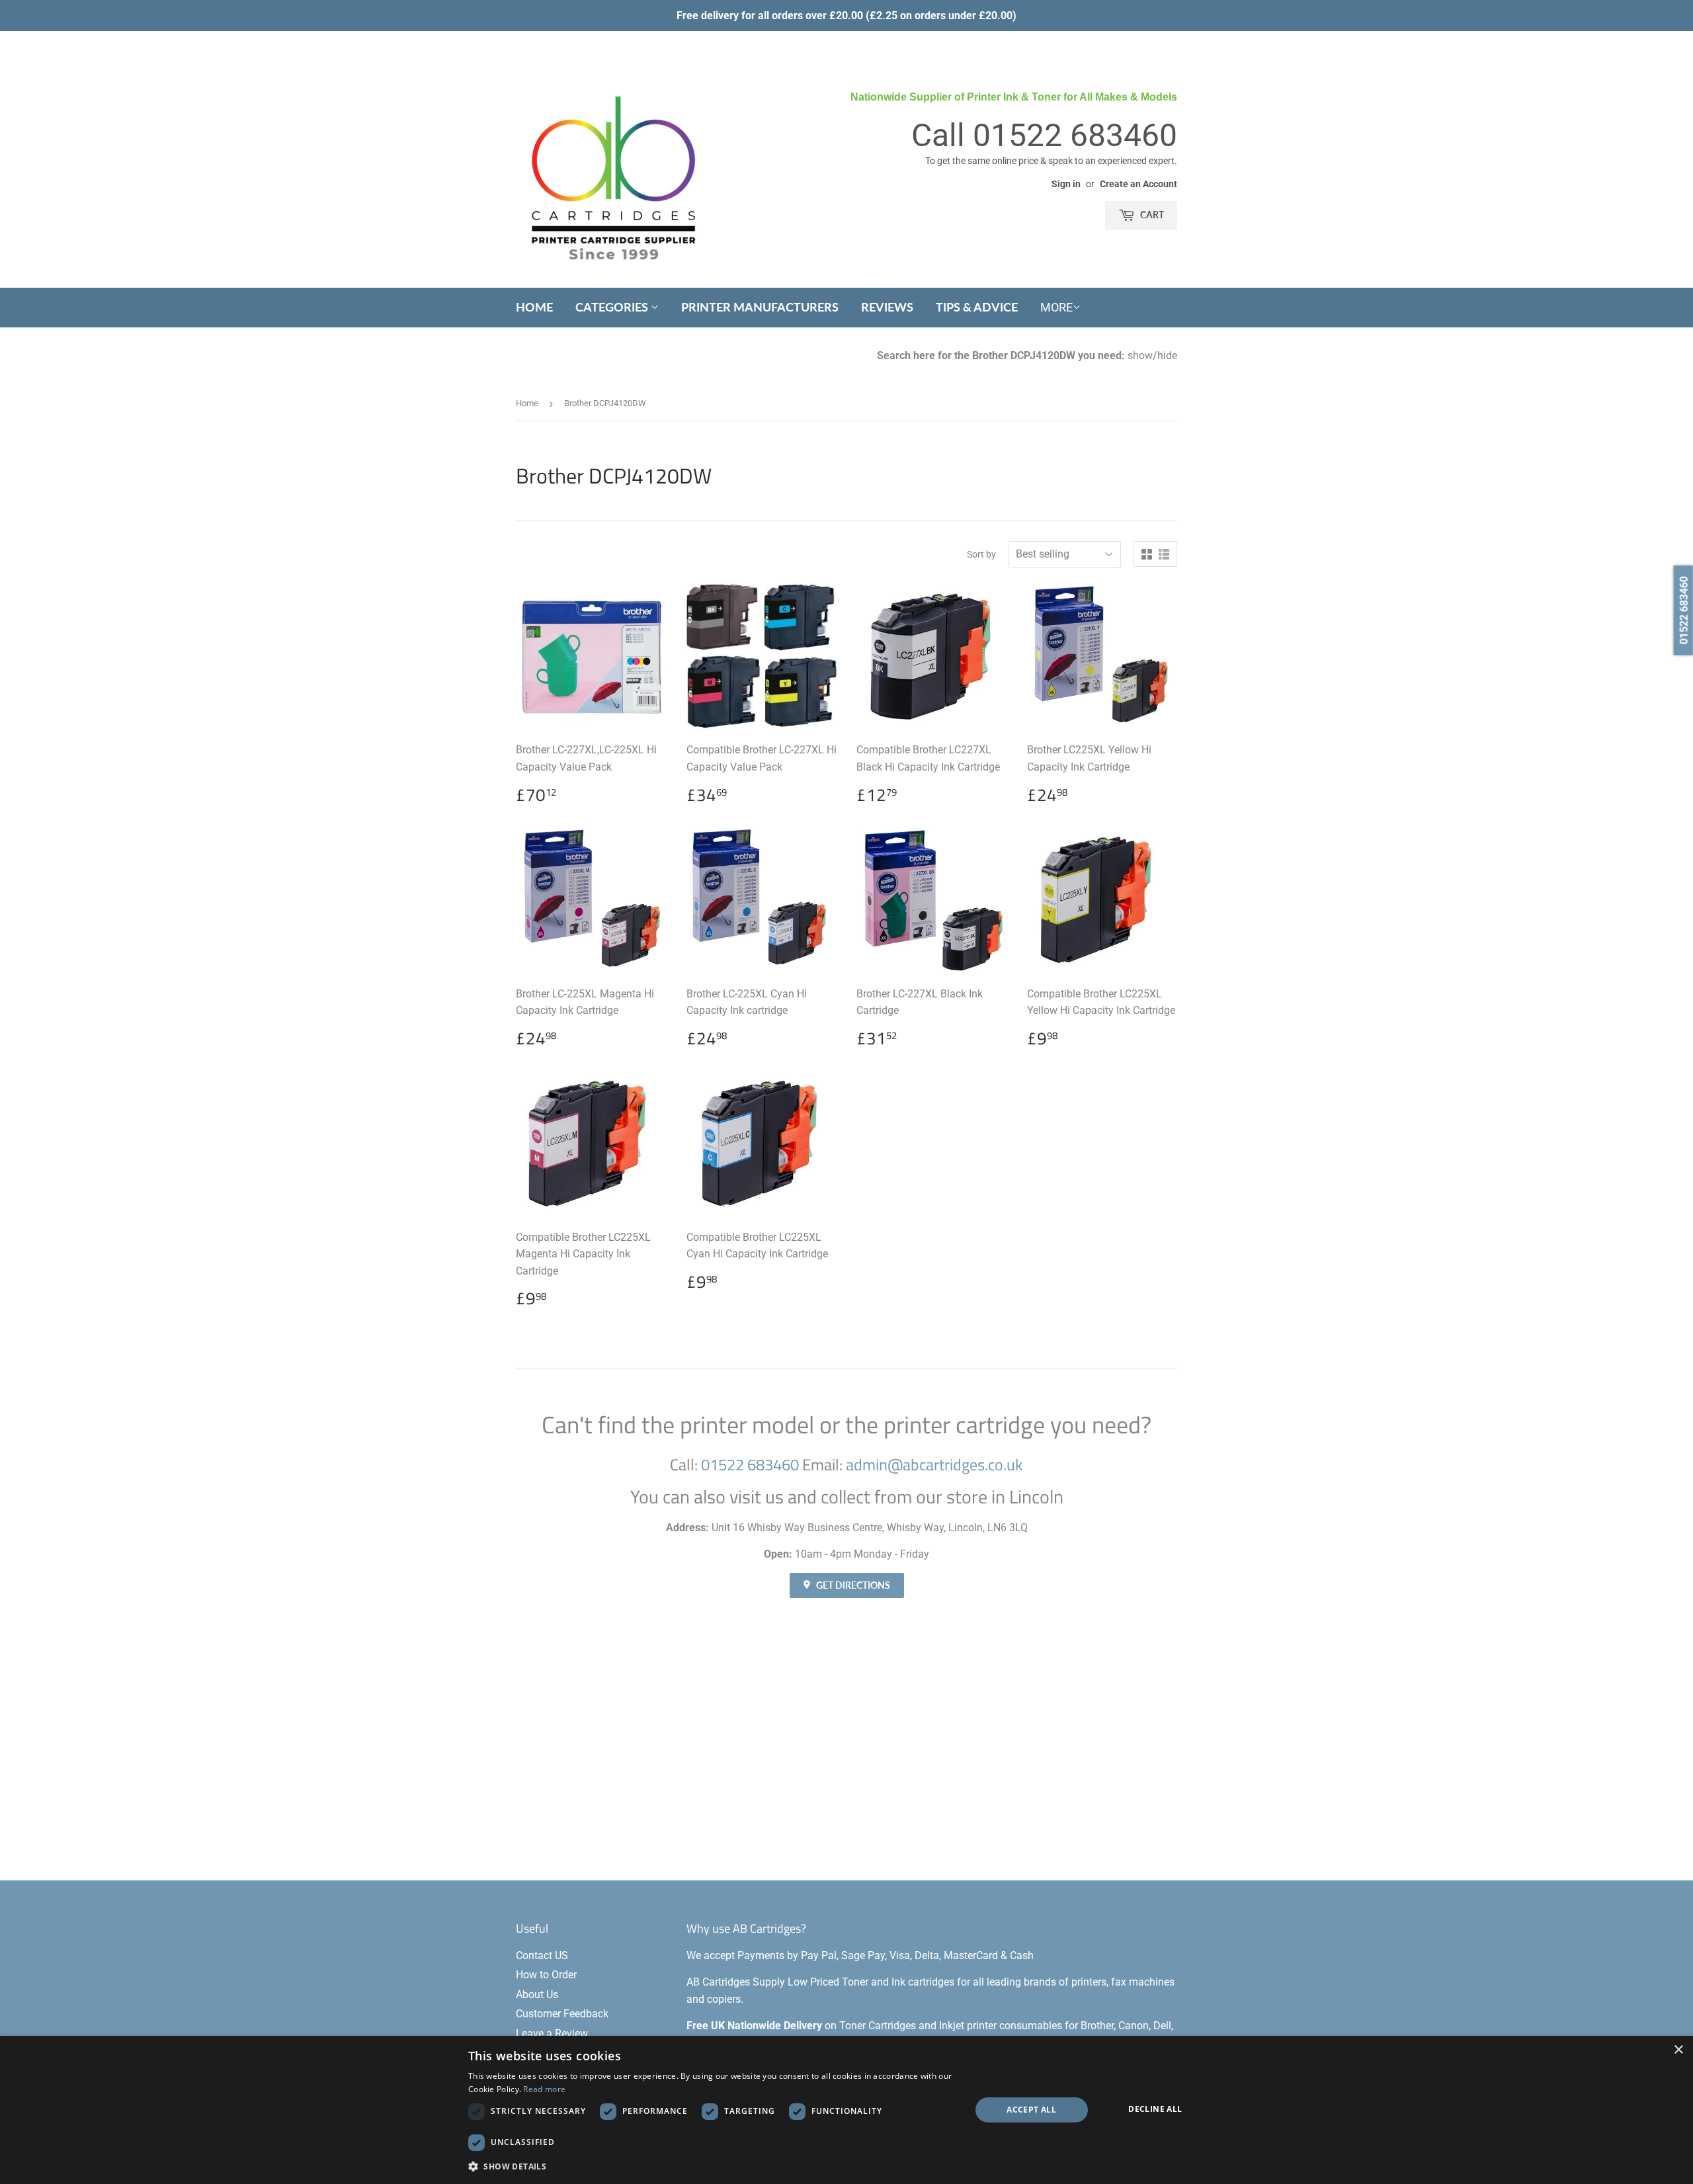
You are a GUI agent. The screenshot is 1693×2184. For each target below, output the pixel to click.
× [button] (1678, 2050)
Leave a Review (552, 2034)
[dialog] (846, 2110)
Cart (1151, 215)
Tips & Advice (977, 307)
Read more (544, 2089)
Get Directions (852, 1585)
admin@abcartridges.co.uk (934, 1464)
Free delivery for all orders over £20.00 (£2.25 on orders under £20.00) (846, 16)
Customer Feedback (562, 2014)
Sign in (1066, 184)
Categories (613, 307)
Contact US (542, 1955)
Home (534, 307)
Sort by (981, 554)
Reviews (887, 307)
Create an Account (1138, 184)
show (1140, 356)
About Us (537, 1995)
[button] (712, 2166)
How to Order (546, 1975)
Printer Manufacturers (760, 307)
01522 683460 (1075, 135)
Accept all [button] (1031, 2110)
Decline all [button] (1155, 2109)
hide (1167, 356)
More (1056, 307)
